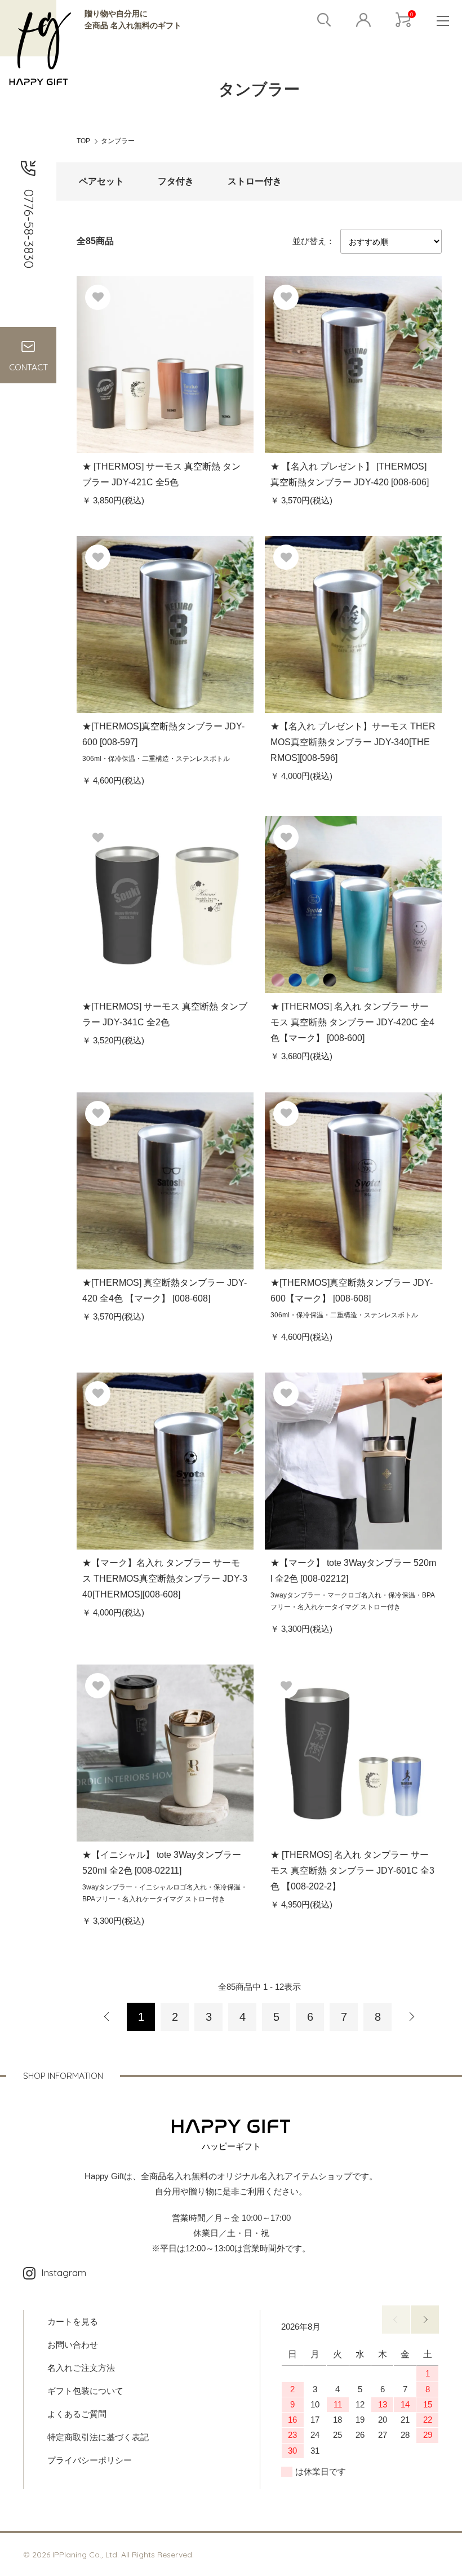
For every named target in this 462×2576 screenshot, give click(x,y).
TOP (83, 141)
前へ (396, 2320)
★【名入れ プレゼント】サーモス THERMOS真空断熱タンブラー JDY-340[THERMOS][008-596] (353, 742)
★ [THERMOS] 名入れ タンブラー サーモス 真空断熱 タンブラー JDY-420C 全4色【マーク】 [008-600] (352, 1022)
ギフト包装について (85, 2391)
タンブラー (118, 141)
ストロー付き (255, 181)
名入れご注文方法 (81, 2368)
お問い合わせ (73, 2345)
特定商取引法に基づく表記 (98, 2437)
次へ (411, 2017)
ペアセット (101, 181)
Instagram (64, 2272)
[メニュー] (442, 20)
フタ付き (176, 181)
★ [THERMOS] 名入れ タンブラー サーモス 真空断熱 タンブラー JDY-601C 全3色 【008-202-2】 (352, 1871)
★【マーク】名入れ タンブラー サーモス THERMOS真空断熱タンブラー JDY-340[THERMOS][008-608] (165, 1579)
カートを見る (73, 2322)
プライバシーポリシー (90, 2460)
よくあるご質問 (77, 2414)
